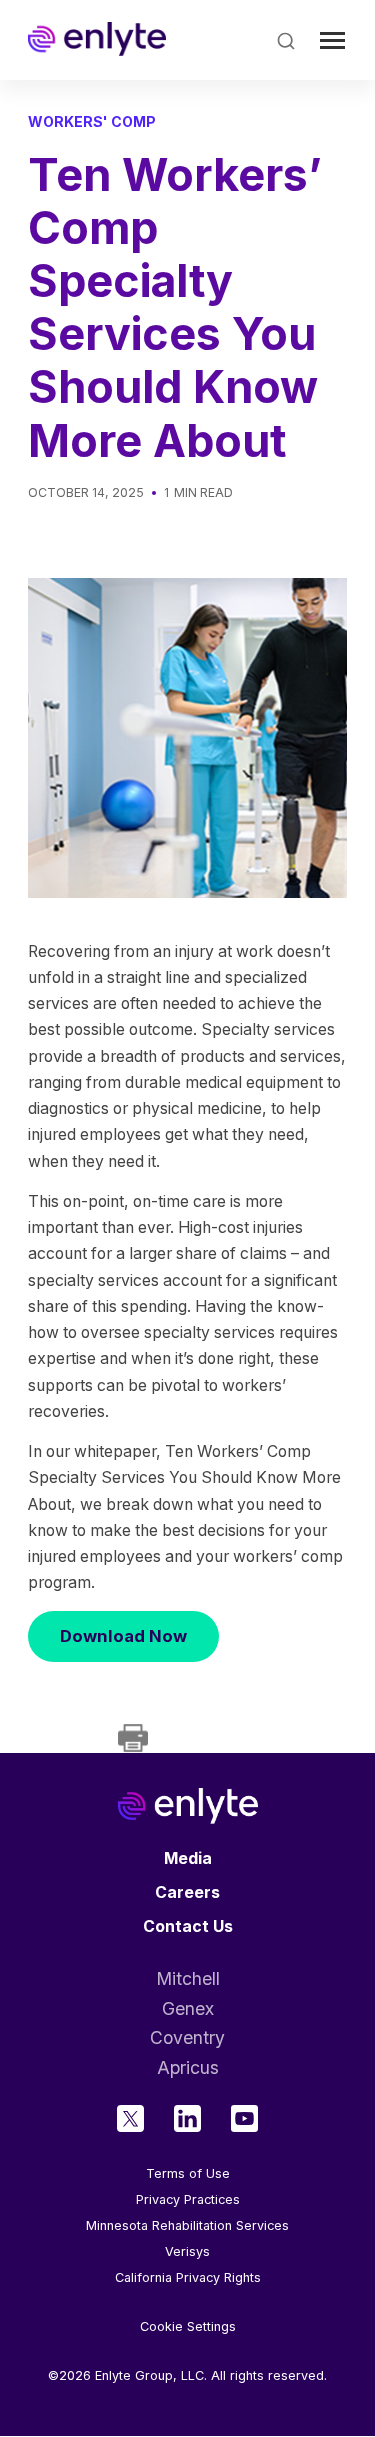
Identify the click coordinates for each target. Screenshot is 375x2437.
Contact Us (188, 1926)
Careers (187, 1892)
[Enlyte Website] (188, 1805)
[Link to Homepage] (97, 39)
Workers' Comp (92, 121)
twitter (130, 2118)
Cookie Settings (188, 2327)
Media (188, 1858)
